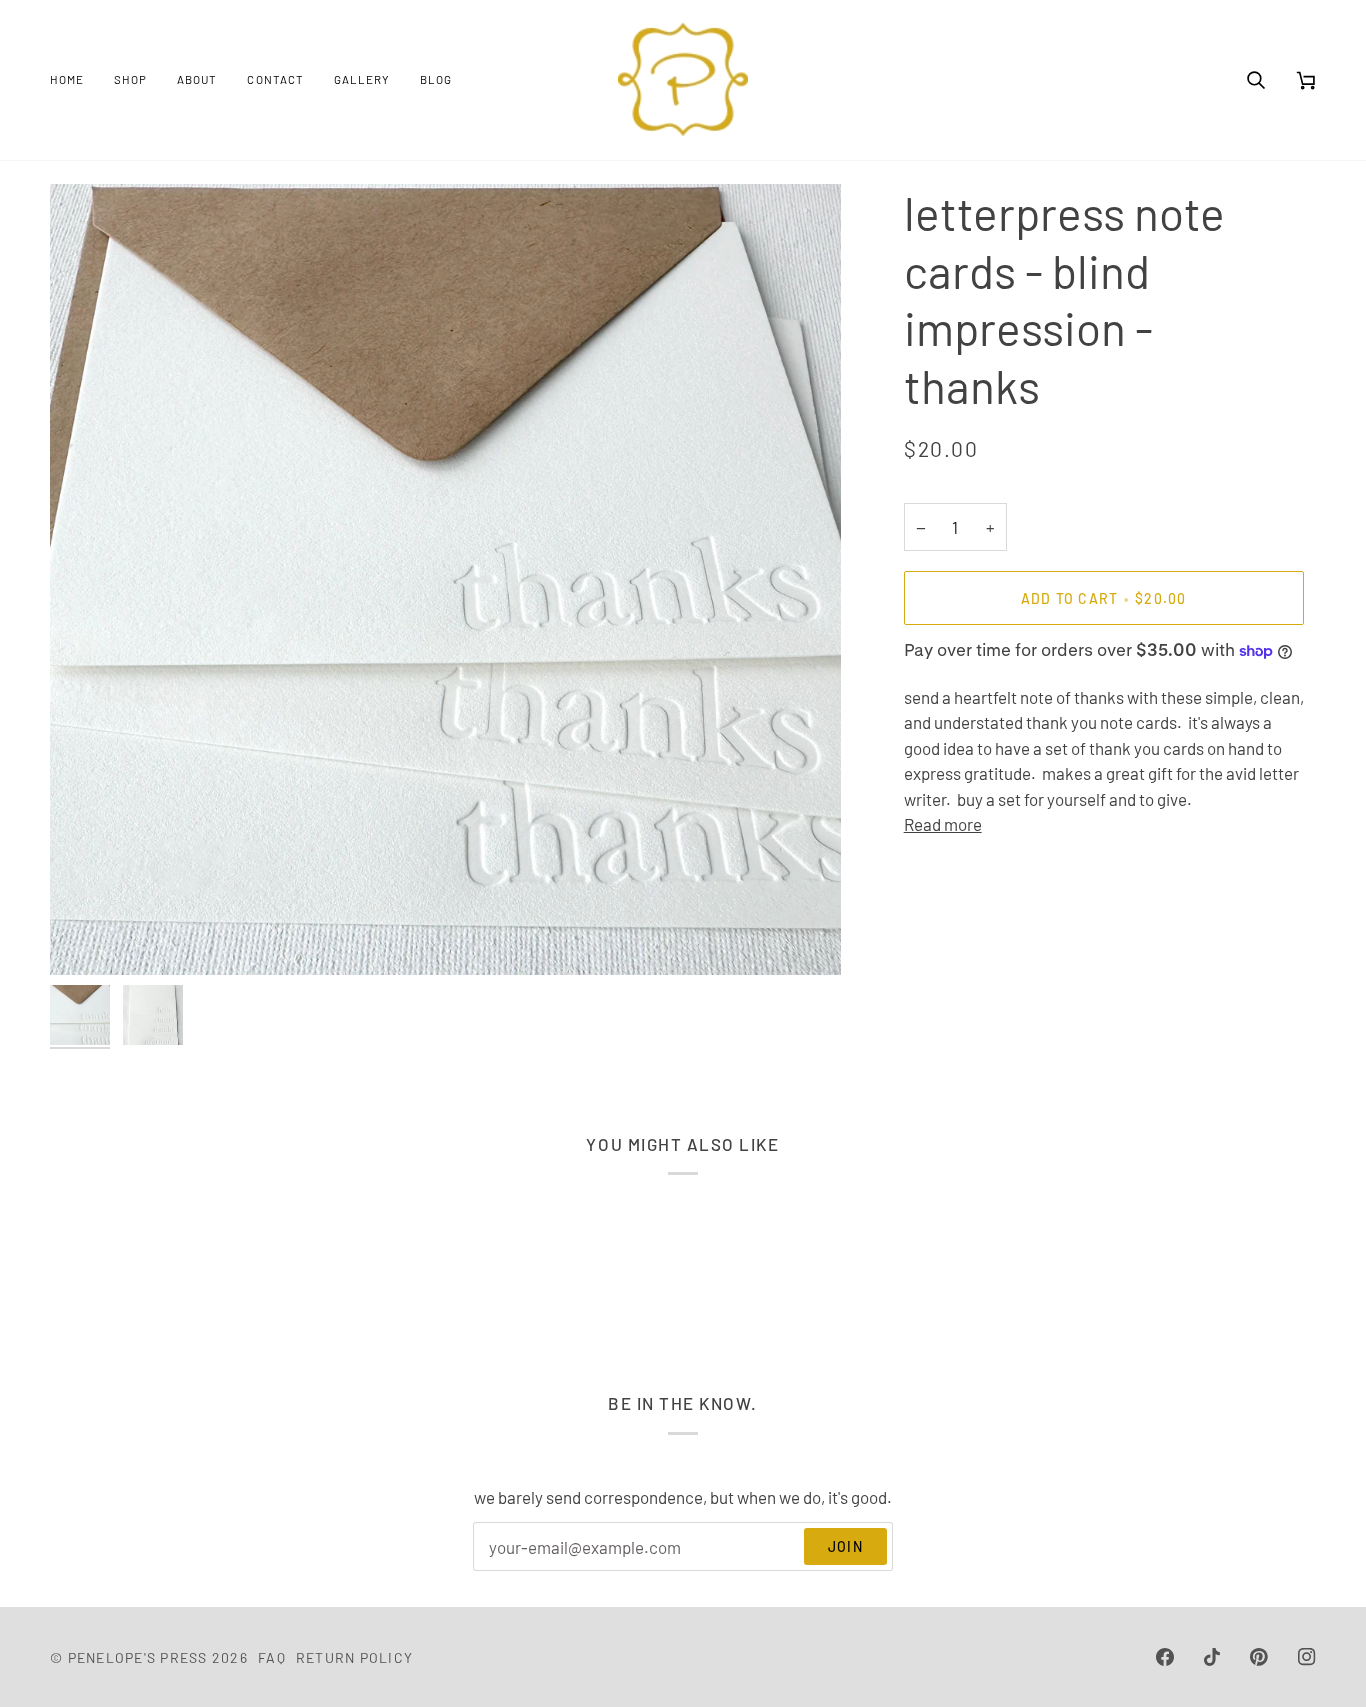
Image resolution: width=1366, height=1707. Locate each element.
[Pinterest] (1259, 1657)
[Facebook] (1165, 1657)
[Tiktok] (1212, 1657)
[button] (130, 80)
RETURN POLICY (354, 1657)
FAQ (272, 1657)
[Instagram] (1307, 1657)
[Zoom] (87, 937)
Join (845, 1546)
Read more (943, 824)
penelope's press (138, 1657)
